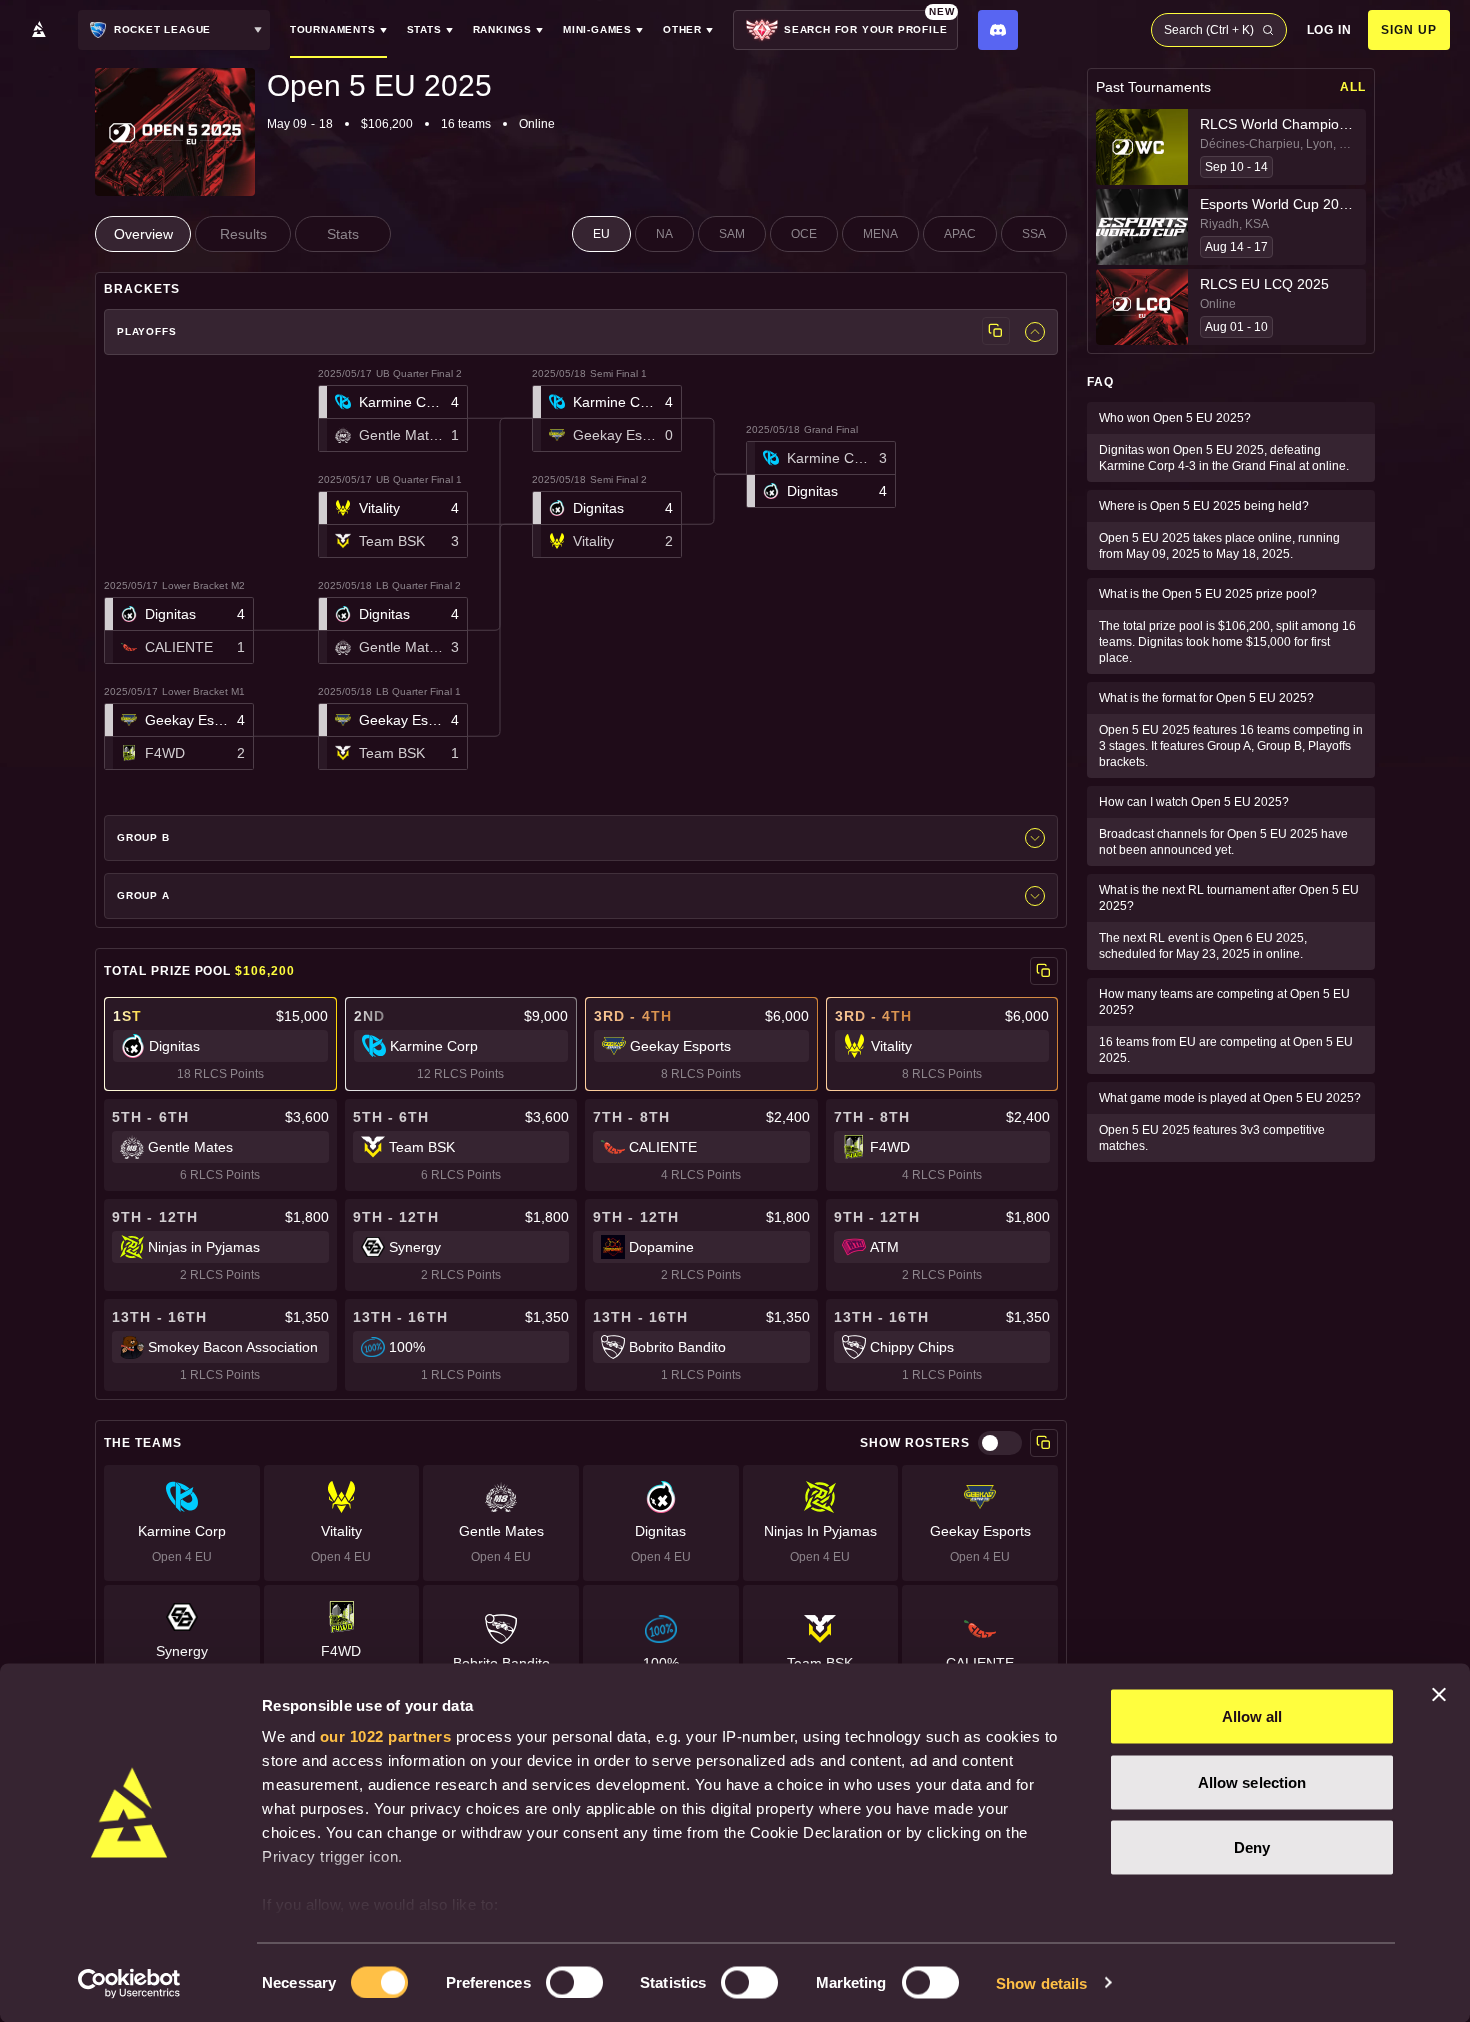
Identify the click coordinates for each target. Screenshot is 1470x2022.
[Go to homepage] (39, 30)
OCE (804, 234)
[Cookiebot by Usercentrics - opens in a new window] (129, 1983)
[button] (179, 630)
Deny (1252, 1847)
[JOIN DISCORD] (998, 30)
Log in (1330, 30)
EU (601, 234)
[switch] (574, 1982)
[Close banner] (1439, 1695)
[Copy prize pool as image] (1044, 971)
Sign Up (1409, 30)
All (1353, 87)
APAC (960, 234)
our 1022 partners (386, 1736)
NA (664, 234)
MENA (880, 234)
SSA (1034, 234)
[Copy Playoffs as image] (996, 331)
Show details (1041, 1982)
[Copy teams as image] (1044, 1443)
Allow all (1252, 1716)
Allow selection (1252, 1781)
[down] (1035, 332)
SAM (732, 234)
